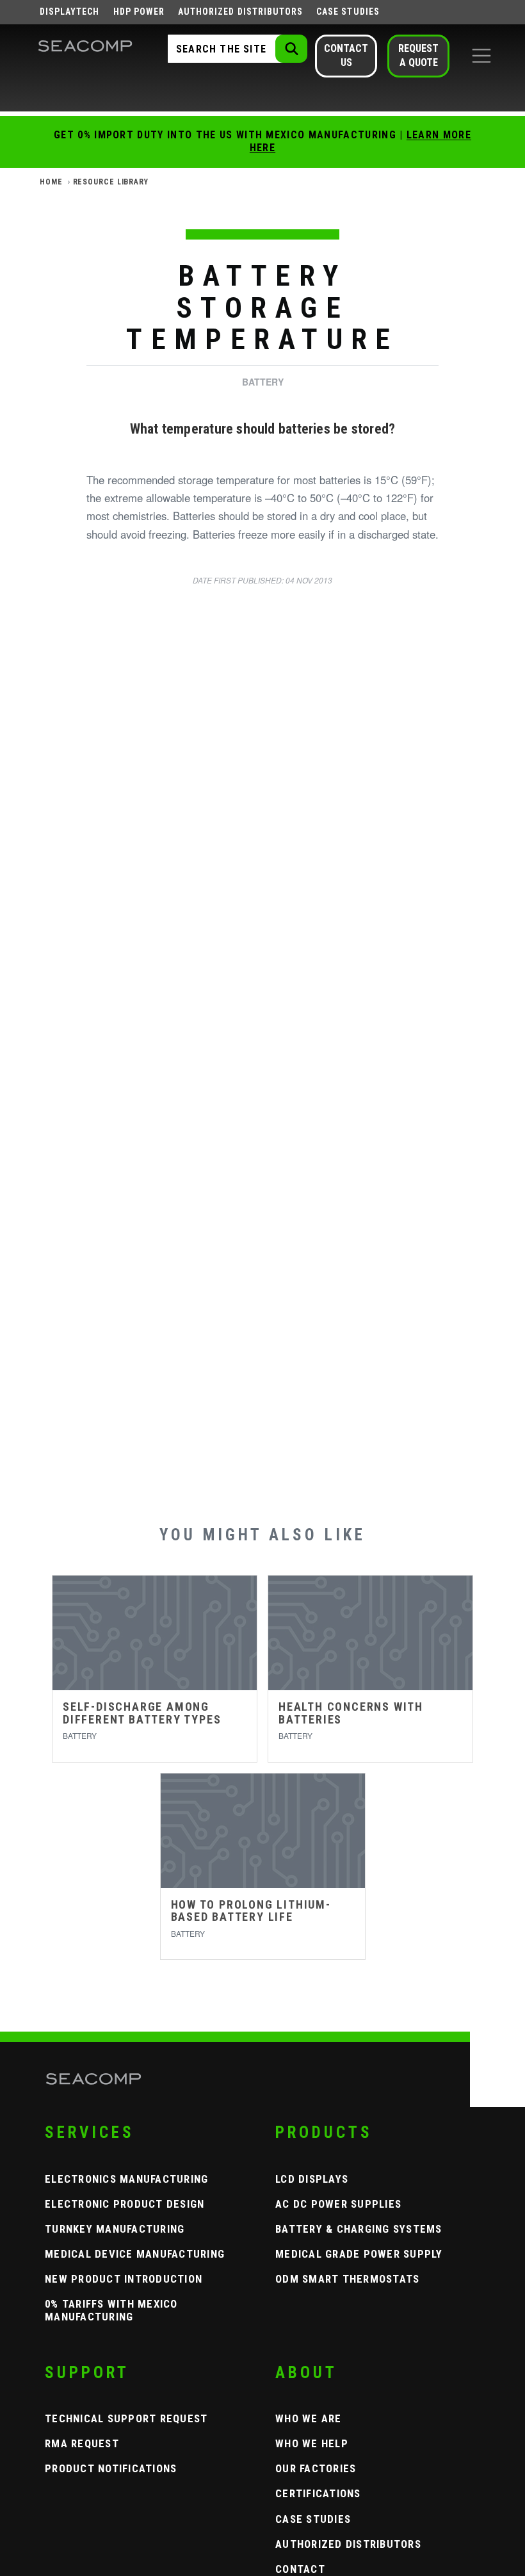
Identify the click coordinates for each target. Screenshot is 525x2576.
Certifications (318, 2493)
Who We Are (309, 2418)
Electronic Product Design (125, 2204)
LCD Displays (312, 2179)
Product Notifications (111, 2468)
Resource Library (111, 182)
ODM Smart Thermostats (347, 2279)
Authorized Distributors (240, 12)
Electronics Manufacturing (127, 2179)
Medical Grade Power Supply (359, 2254)
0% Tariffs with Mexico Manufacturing (111, 2310)
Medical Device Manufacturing (135, 2254)
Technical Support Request (126, 2418)
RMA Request (82, 2443)
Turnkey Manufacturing (115, 2229)
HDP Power (139, 12)
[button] (481, 56)
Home (51, 182)
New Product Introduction (124, 2279)
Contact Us (346, 55)
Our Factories (316, 2468)
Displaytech (70, 12)
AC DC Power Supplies (338, 2204)
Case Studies (348, 12)
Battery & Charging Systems (359, 2229)
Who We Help (312, 2443)
